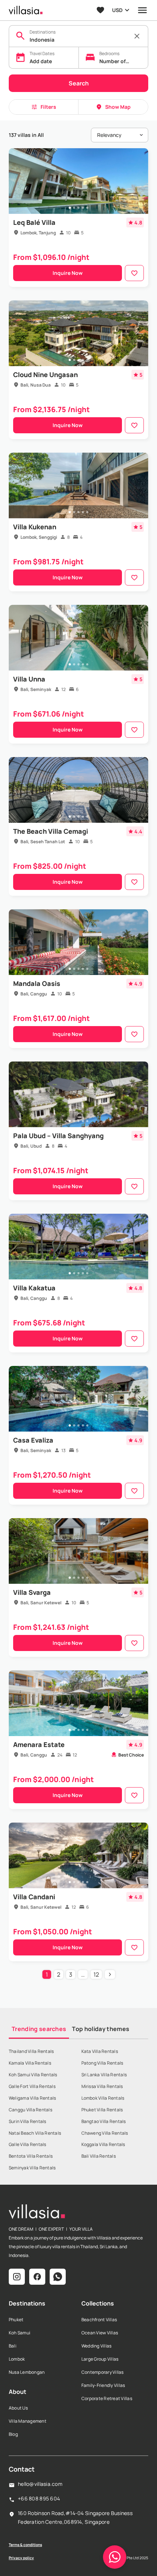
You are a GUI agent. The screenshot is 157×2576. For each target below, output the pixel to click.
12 (96, 1974)
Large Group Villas (100, 2359)
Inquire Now (68, 273)
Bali (13, 2346)
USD (117, 10)
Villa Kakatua (34, 1288)
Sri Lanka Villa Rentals (104, 2075)
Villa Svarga (32, 1592)
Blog (13, 2434)
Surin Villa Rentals (28, 2121)
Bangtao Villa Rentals (104, 2121)
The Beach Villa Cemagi (51, 831)
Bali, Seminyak (36, 689)
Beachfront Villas (99, 2320)
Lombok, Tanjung (38, 233)
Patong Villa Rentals (102, 2063)
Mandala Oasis (37, 983)
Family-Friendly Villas (103, 2385)
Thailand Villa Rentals (31, 2051)
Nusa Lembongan (27, 2372)
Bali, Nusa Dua (36, 385)
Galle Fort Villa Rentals (32, 2086)
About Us (18, 2408)
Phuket (16, 2320)
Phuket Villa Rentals (102, 2110)
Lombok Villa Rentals (103, 2098)
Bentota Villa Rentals (31, 2156)
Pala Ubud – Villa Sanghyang (58, 1136)
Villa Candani (34, 1897)
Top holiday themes (101, 2029)
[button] (115, 2557)
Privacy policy (21, 2558)
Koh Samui (20, 2333)
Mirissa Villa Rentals (102, 2086)
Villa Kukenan (35, 527)
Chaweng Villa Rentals (105, 2133)
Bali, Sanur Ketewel (41, 1603)
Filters (48, 107)
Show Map (118, 107)
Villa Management (28, 2421)
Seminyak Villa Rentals (32, 2168)
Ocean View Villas (100, 2333)
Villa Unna (29, 679)
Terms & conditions (25, 2545)
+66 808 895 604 (39, 2498)
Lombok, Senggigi (39, 537)
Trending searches (39, 2029)
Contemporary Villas (103, 2372)
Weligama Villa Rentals (32, 2098)
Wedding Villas (96, 2346)
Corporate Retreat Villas (107, 2398)
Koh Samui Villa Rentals (33, 2075)
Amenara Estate (39, 1744)
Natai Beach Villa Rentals (35, 2133)
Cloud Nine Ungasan (45, 375)
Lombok (17, 2359)
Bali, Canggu (34, 994)
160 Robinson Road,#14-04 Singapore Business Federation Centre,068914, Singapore (75, 2517)
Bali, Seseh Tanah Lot (43, 842)
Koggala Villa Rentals (103, 2144)
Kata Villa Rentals (100, 2051)
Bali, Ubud (31, 1146)
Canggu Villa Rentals (30, 2110)
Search (79, 83)
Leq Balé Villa (34, 222)
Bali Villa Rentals (99, 2156)
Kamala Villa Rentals (30, 2063)
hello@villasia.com (40, 2484)
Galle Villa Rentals (28, 2144)
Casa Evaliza (33, 1440)
